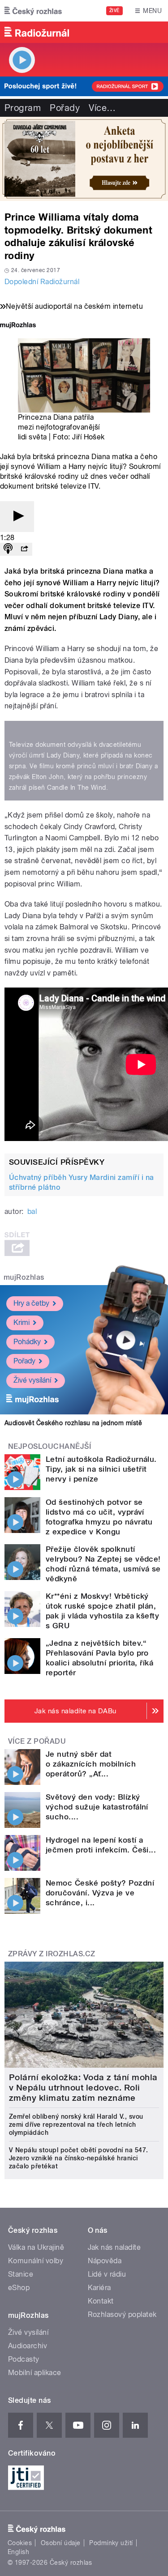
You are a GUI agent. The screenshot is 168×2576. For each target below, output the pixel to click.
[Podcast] (8, 549)
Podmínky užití (111, 2543)
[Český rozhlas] (33, 11)
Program (23, 108)
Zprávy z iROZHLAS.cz (52, 1954)
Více (102, 108)
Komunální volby (36, 2261)
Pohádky (27, 1342)
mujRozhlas (24, 1277)
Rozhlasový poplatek (122, 2314)
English (18, 2552)
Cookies (20, 2543)
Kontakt (101, 2301)
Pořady (65, 108)
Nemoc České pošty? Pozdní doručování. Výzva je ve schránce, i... (100, 1893)
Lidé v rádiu (107, 2274)
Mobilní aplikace (35, 2373)
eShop (19, 2288)
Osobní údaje (61, 2543)
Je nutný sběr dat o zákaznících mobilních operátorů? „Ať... (91, 1764)
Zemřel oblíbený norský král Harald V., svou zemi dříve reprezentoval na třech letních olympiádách (76, 2125)
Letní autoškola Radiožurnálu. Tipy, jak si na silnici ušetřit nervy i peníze (101, 1469)
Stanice (21, 2274)
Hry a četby (31, 1303)
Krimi (22, 1322)
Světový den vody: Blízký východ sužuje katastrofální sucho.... (97, 1807)
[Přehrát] (17, 517)
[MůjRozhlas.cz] (18, 326)
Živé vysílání (32, 1380)
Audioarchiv (28, 2346)
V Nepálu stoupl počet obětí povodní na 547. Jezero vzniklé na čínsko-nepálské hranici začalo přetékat (79, 2158)
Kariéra (99, 2288)
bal (32, 1211)
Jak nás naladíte (114, 2247)
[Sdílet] (24, 549)
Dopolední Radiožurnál (42, 282)
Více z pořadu (37, 1741)
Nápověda (105, 2261)
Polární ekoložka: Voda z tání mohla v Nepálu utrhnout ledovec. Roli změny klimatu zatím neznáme (83, 2088)
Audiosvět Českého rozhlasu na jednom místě (73, 1423)
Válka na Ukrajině (36, 2247)
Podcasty (24, 2359)
